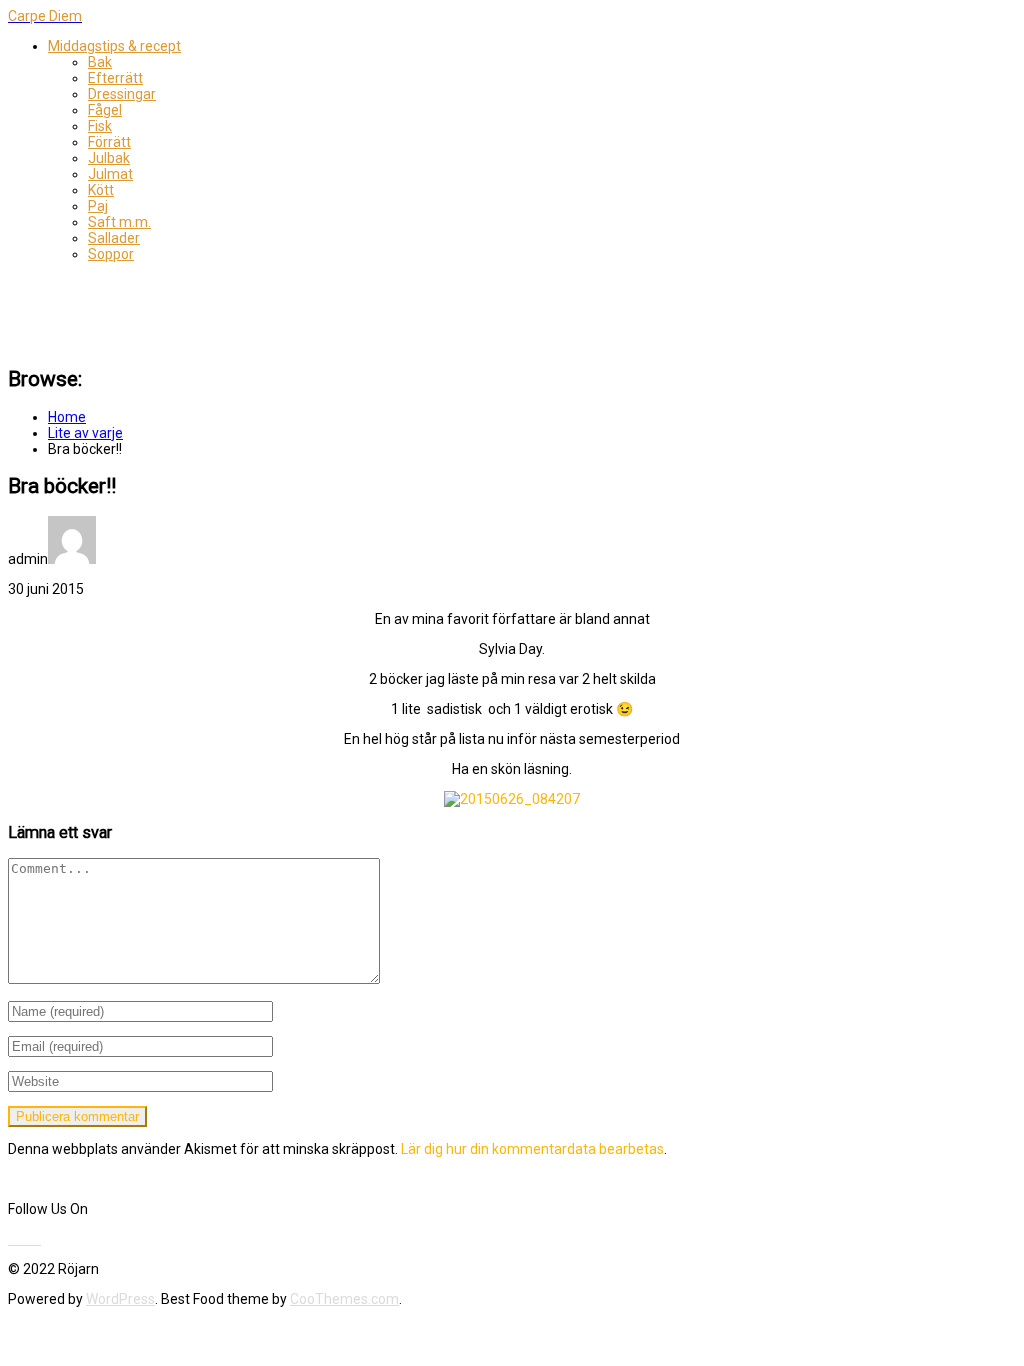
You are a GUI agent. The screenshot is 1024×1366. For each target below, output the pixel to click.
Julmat (110, 174)
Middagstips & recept (114, 46)
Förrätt (109, 142)
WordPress (120, 1299)
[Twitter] (17, 1239)
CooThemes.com (344, 1299)
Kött (101, 190)
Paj (98, 206)
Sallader (114, 238)
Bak (100, 62)
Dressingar (122, 94)
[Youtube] (23, 1239)
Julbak (109, 158)
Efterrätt (115, 78)
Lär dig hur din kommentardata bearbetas (532, 1149)
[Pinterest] (29, 1239)
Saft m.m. (119, 222)
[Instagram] (39, 1239)
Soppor (111, 254)
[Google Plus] (35, 1239)
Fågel (105, 110)
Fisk (100, 126)
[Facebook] (11, 1239)
